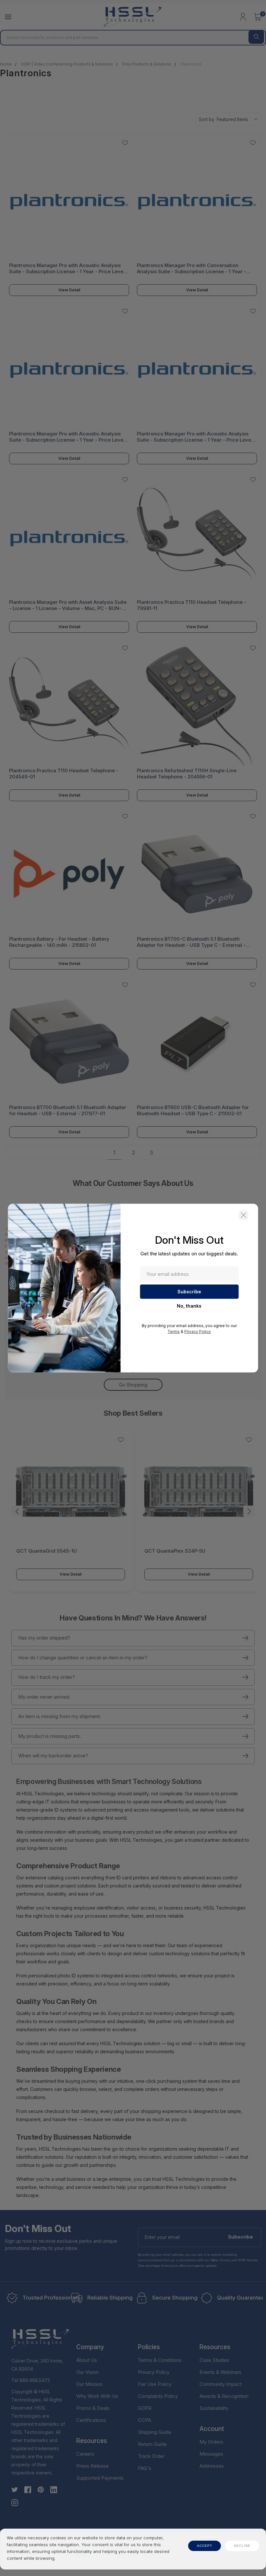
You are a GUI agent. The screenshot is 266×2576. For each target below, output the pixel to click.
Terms (174, 1331)
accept (205, 2546)
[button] (243, 1215)
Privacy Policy (198, 1331)
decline (242, 2546)
